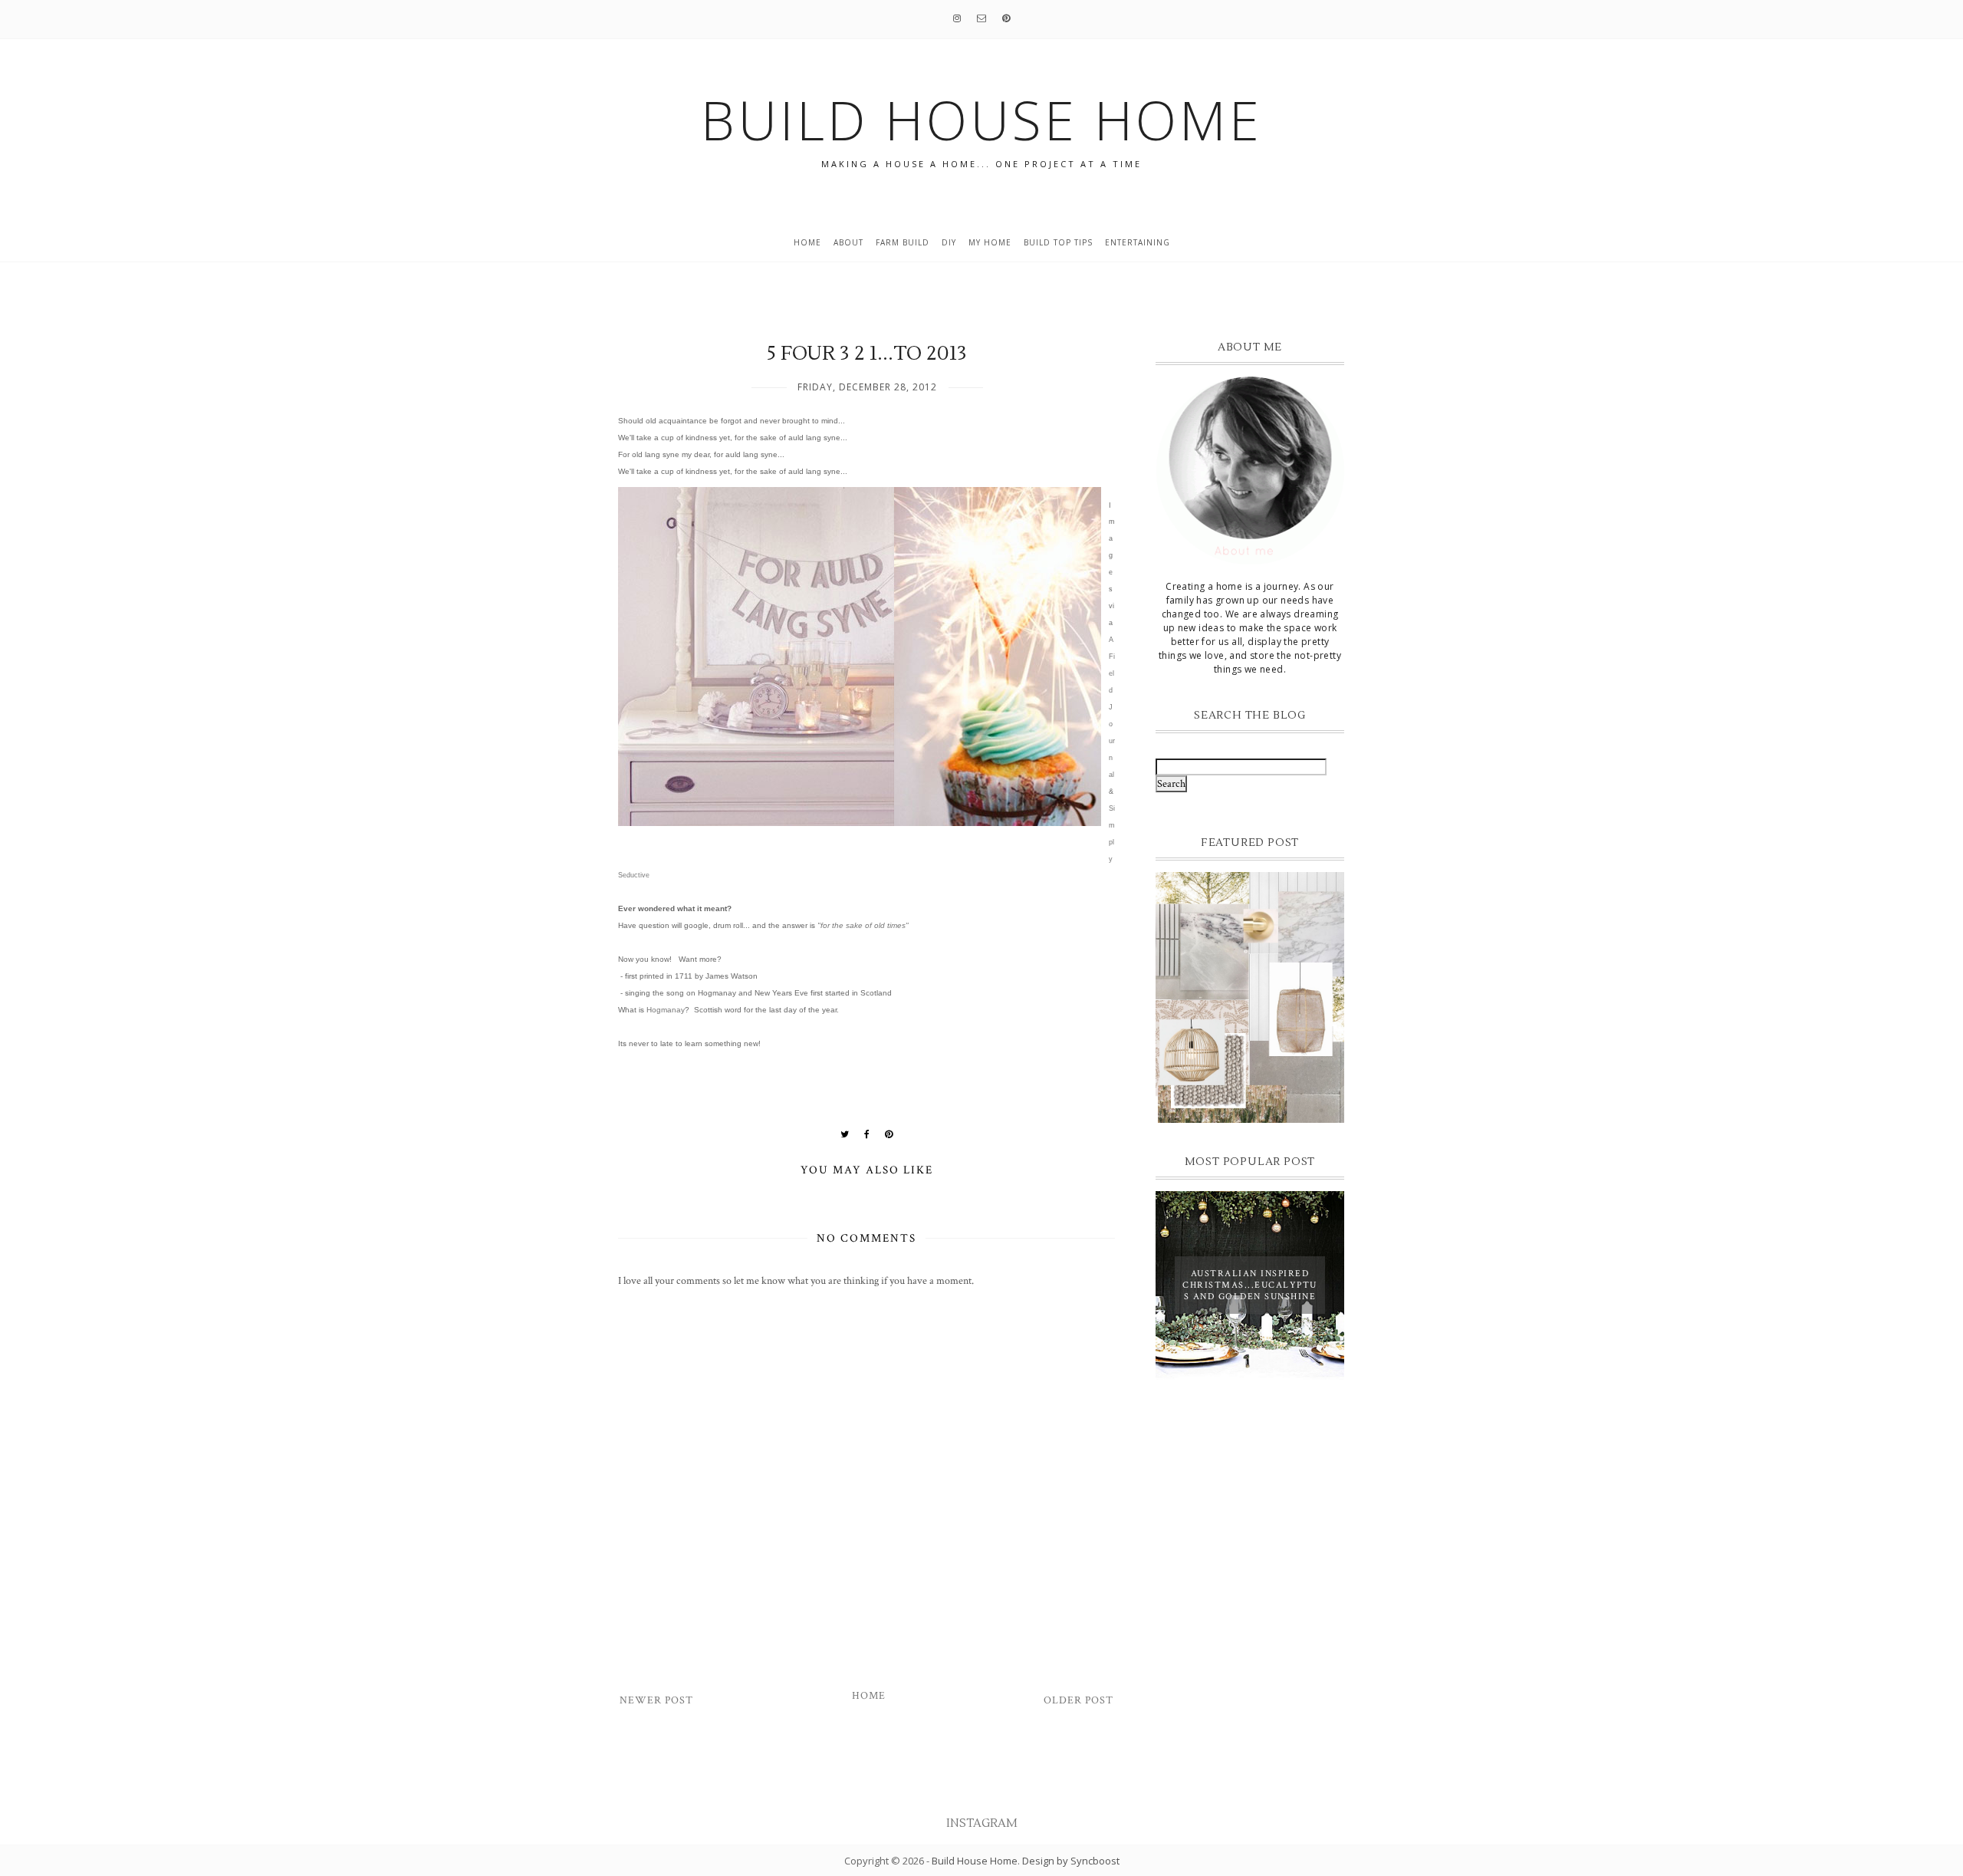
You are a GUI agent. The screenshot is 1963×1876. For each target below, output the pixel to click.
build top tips (1058, 242)
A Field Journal (1112, 707)
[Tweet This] (845, 1134)
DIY (949, 242)
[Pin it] (889, 1134)
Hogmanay (666, 1010)
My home (990, 242)
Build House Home (975, 1861)
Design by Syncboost (1071, 1861)
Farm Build (903, 242)
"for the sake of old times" (863, 925)
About (848, 242)
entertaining (1138, 242)
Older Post (1078, 1700)
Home (807, 242)
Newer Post (656, 1700)
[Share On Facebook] (867, 1134)
